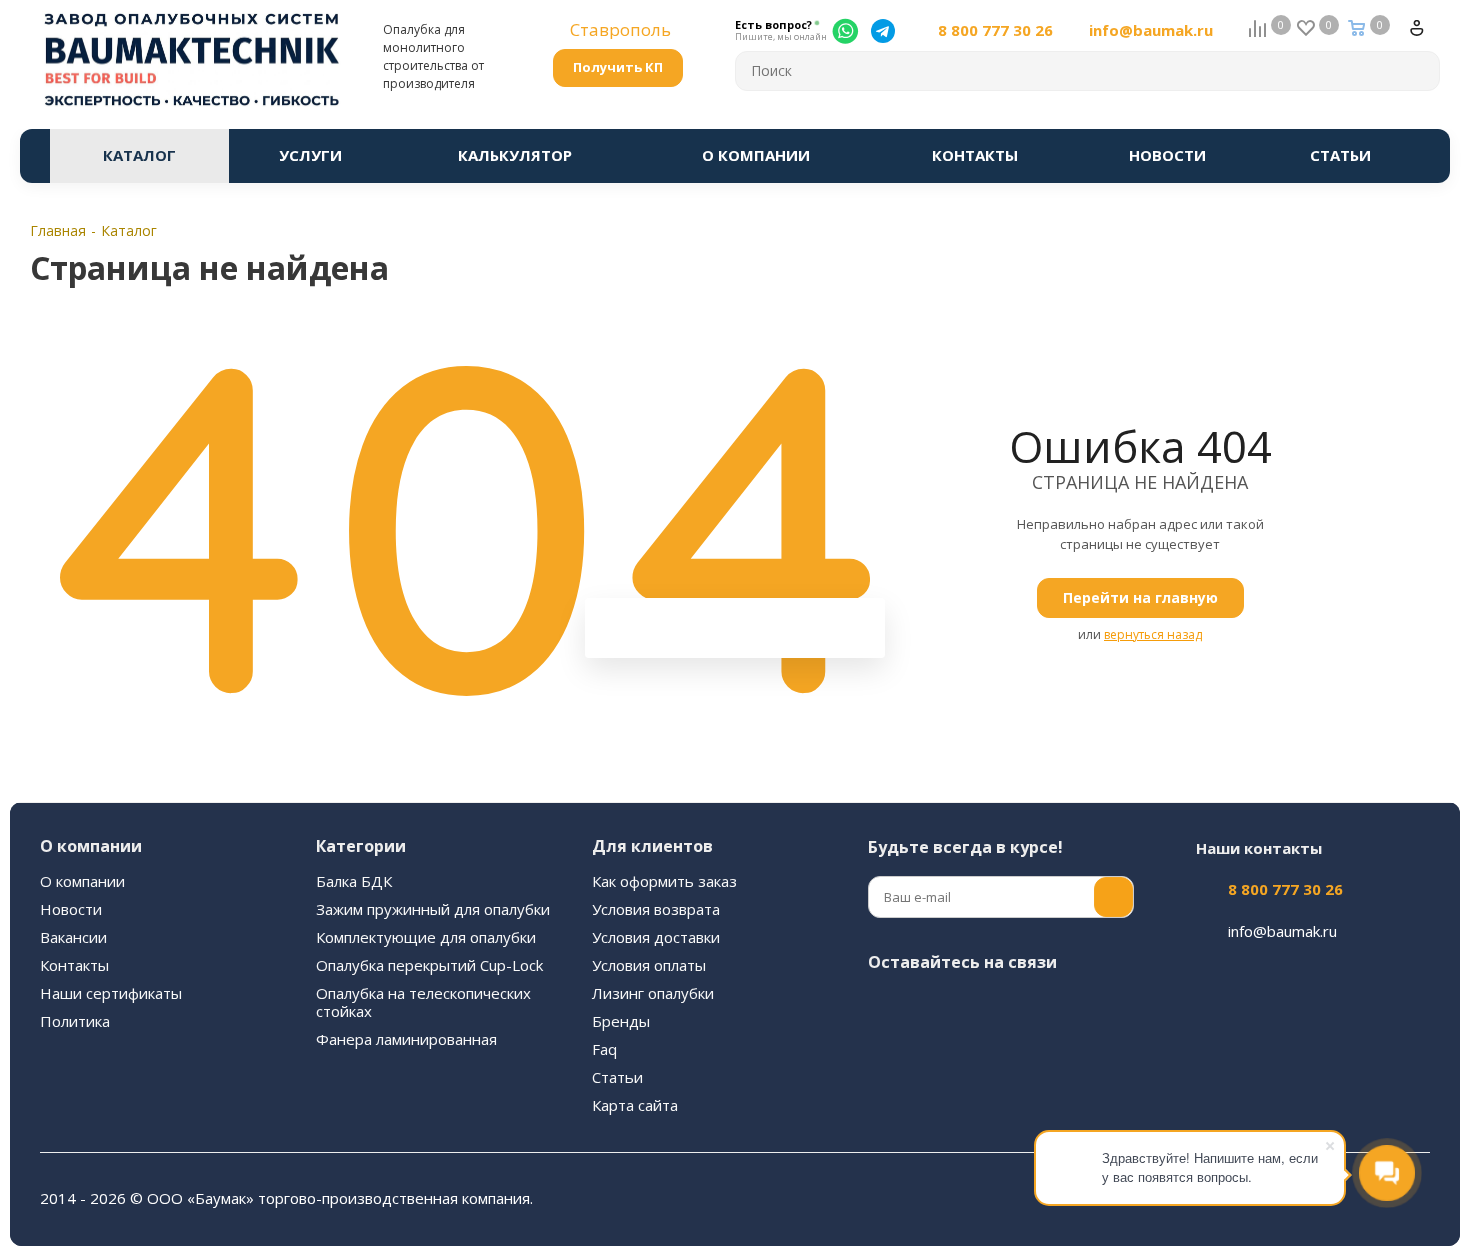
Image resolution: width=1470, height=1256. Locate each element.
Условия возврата (656, 909)
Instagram (938, 1009)
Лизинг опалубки (653, 993)
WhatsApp (888, 1059)
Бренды (621, 1021)
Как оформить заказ (664, 881)
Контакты (74, 965)
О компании (82, 881)
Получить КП (618, 67)
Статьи (617, 1077)
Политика (75, 1021)
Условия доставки (656, 937)
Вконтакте (888, 1009)
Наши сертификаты (111, 993)
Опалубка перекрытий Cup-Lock (429, 965)
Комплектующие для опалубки (426, 937)
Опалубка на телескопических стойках (423, 1002)
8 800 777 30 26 (995, 30)
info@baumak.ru (1151, 30)
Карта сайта (635, 1105)
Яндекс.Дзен (938, 1059)
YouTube (1038, 1009)
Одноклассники (1088, 1009)
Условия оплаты (649, 965)
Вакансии (73, 937)
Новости (71, 909)
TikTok (988, 1059)
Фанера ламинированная (406, 1039)
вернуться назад (1153, 634)
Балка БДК (354, 881)
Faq (604, 1049)
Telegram (988, 1009)
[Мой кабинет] (1425, 36)
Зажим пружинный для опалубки (433, 909)
